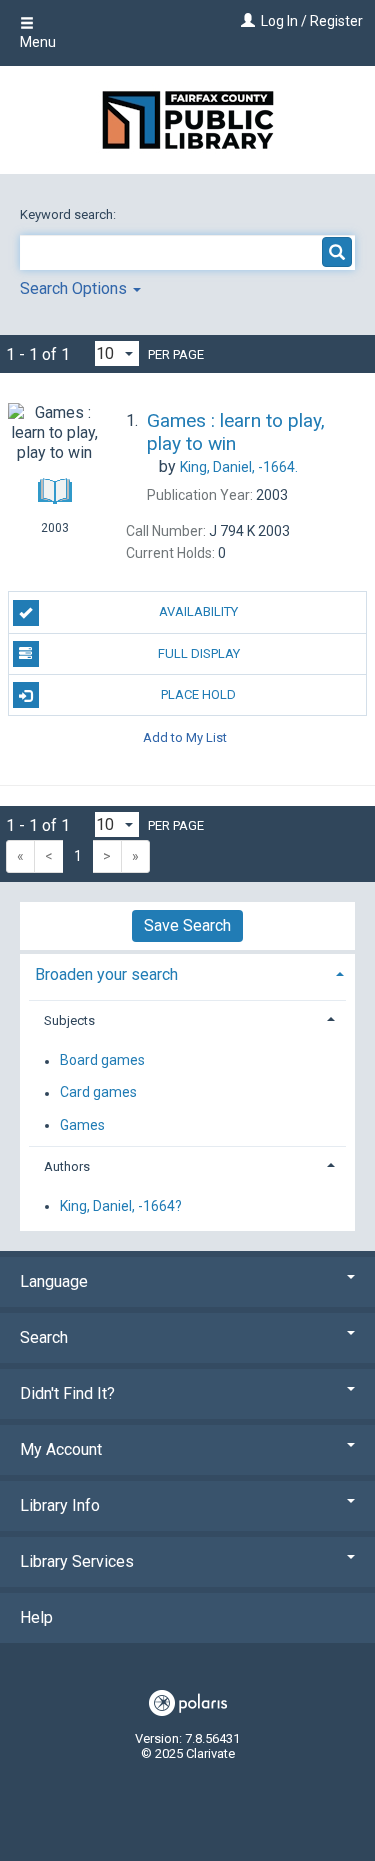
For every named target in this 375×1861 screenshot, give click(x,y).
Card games (98, 1093)
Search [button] (44, 1337)
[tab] (187, 972)
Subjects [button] (69, 1020)
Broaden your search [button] (106, 974)
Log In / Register (312, 21)
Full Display (199, 653)
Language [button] (54, 1281)
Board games (102, 1061)
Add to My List (185, 736)
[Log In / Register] (245, 21)
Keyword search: (69, 214)
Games (82, 1125)
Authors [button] (67, 1166)
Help (36, 1617)
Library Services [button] (77, 1561)
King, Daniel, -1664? (121, 1206)
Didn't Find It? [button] (67, 1393)
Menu (38, 42)
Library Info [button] (60, 1505)
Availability (198, 611)
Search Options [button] (75, 288)
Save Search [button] (187, 925)
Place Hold (198, 694)
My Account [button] (61, 1449)
